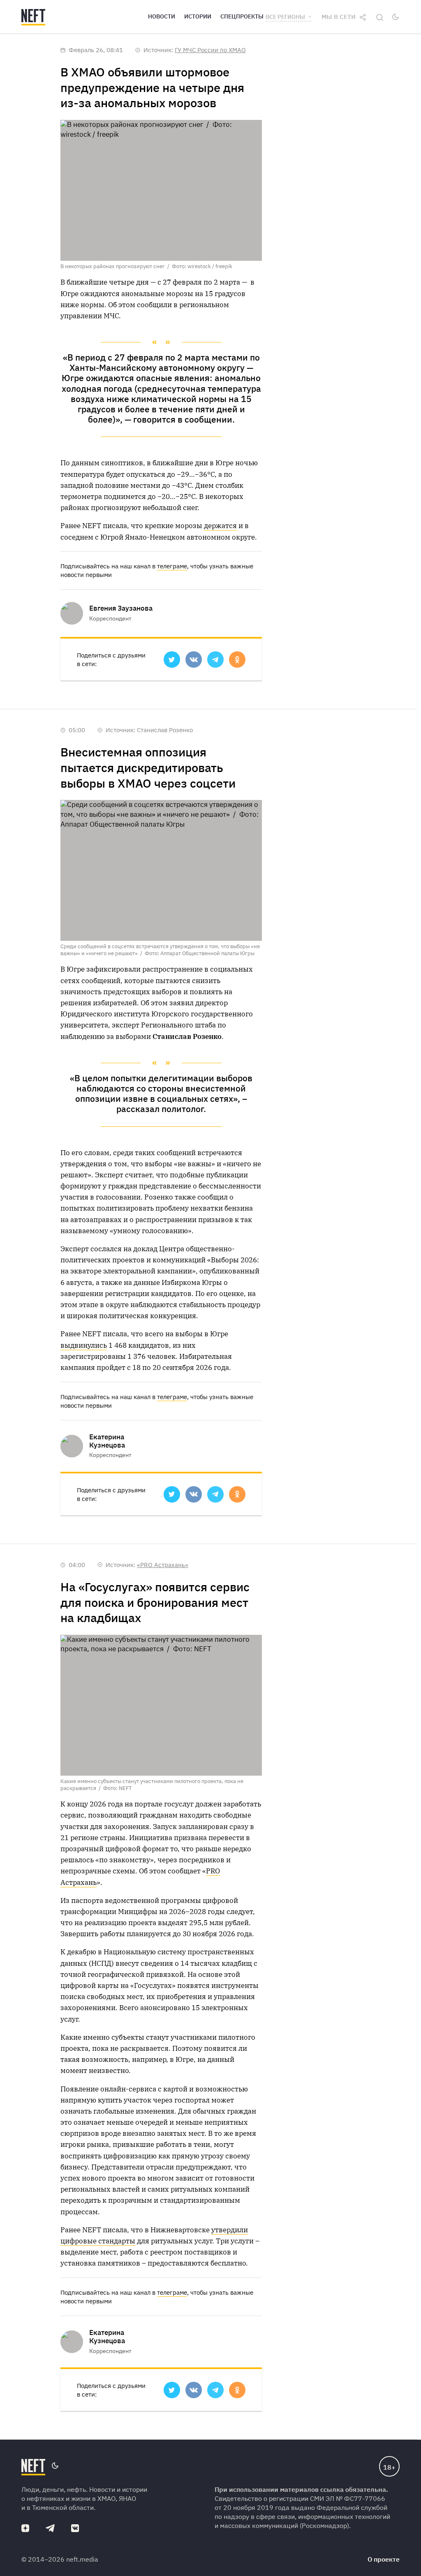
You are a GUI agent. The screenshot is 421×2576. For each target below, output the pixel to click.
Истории (198, 16)
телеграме (172, 566)
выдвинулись (84, 1345)
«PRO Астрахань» (163, 1565)
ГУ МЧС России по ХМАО (210, 50)
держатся (220, 526)
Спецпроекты (242, 16)
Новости (162, 16)
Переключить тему (396, 17)
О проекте (384, 2559)
